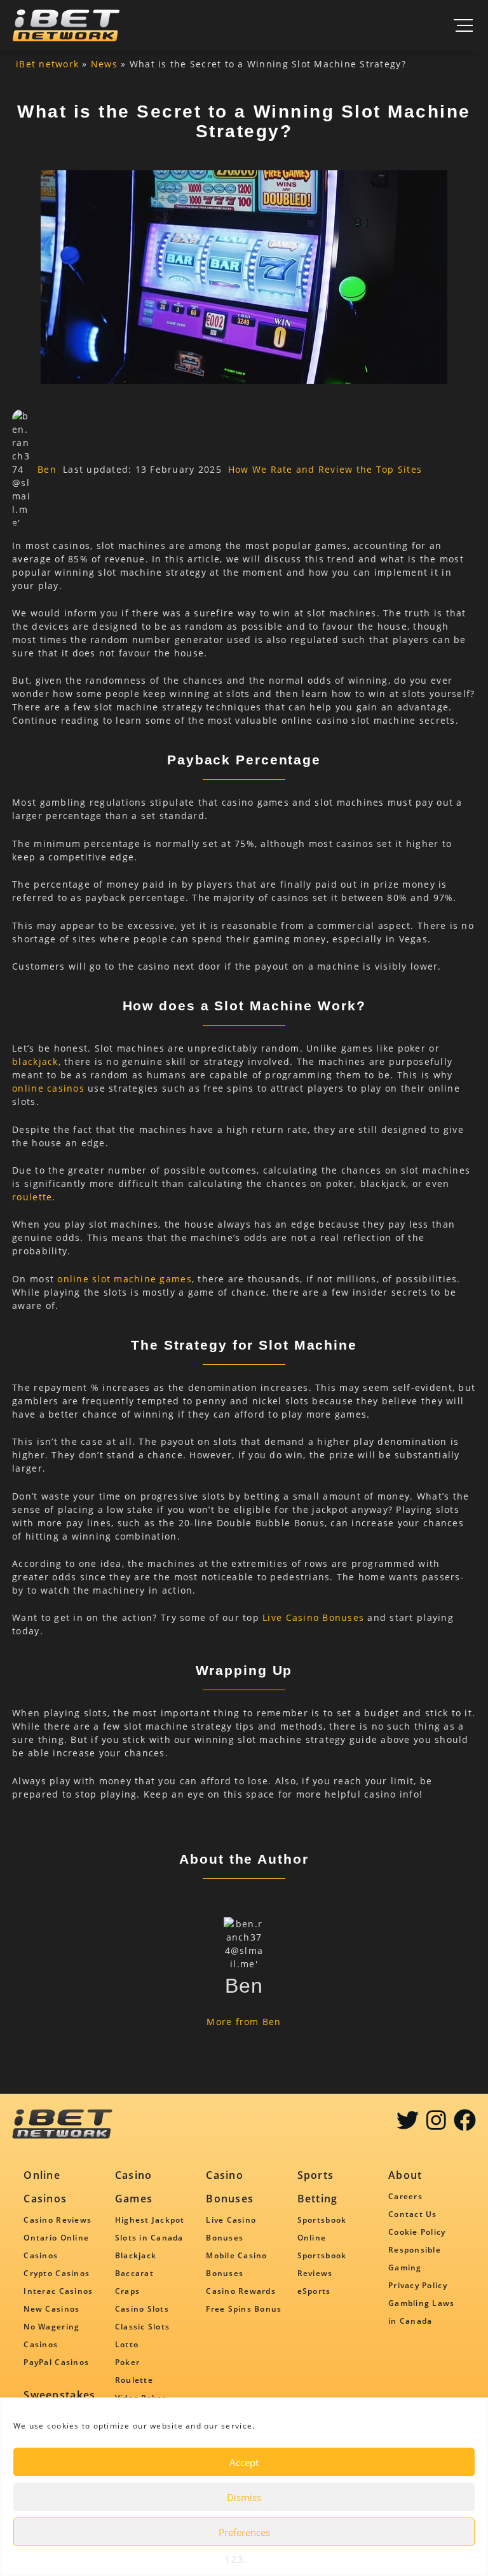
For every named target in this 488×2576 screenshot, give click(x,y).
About (405, 2175)
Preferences (244, 2532)
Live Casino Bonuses (313, 1617)
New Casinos (51, 2309)
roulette (32, 1197)
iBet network (47, 64)
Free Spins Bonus (244, 2309)
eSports (314, 2291)
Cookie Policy (417, 2232)
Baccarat (134, 2273)
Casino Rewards (241, 2291)
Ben (47, 469)
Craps (127, 2291)
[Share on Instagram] (436, 2125)
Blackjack (136, 2255)
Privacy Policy (418, 2285)
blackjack (35, 1061)
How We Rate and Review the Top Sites (325, 469)
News (104, 64)
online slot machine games (125, 1279)
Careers (405, 2196)
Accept (244, 2462)
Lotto (127, 2344)
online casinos (48, 1088)
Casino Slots (142, 2309)
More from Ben (244, 2022)
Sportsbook (322, 2220)
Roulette (134, 2380)
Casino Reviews (58, 2220)
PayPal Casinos (56, 2362)
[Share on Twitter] (408, 2125)
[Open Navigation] (463, 25)
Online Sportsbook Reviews (322, 2255)
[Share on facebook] (465, 2125)
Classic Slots (142, 2327)
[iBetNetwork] (66, 25)
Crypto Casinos (57, 2273)
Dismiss (244, 2497)
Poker (127, 2362)
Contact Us (413, 2214)
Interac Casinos (58, 2291)
